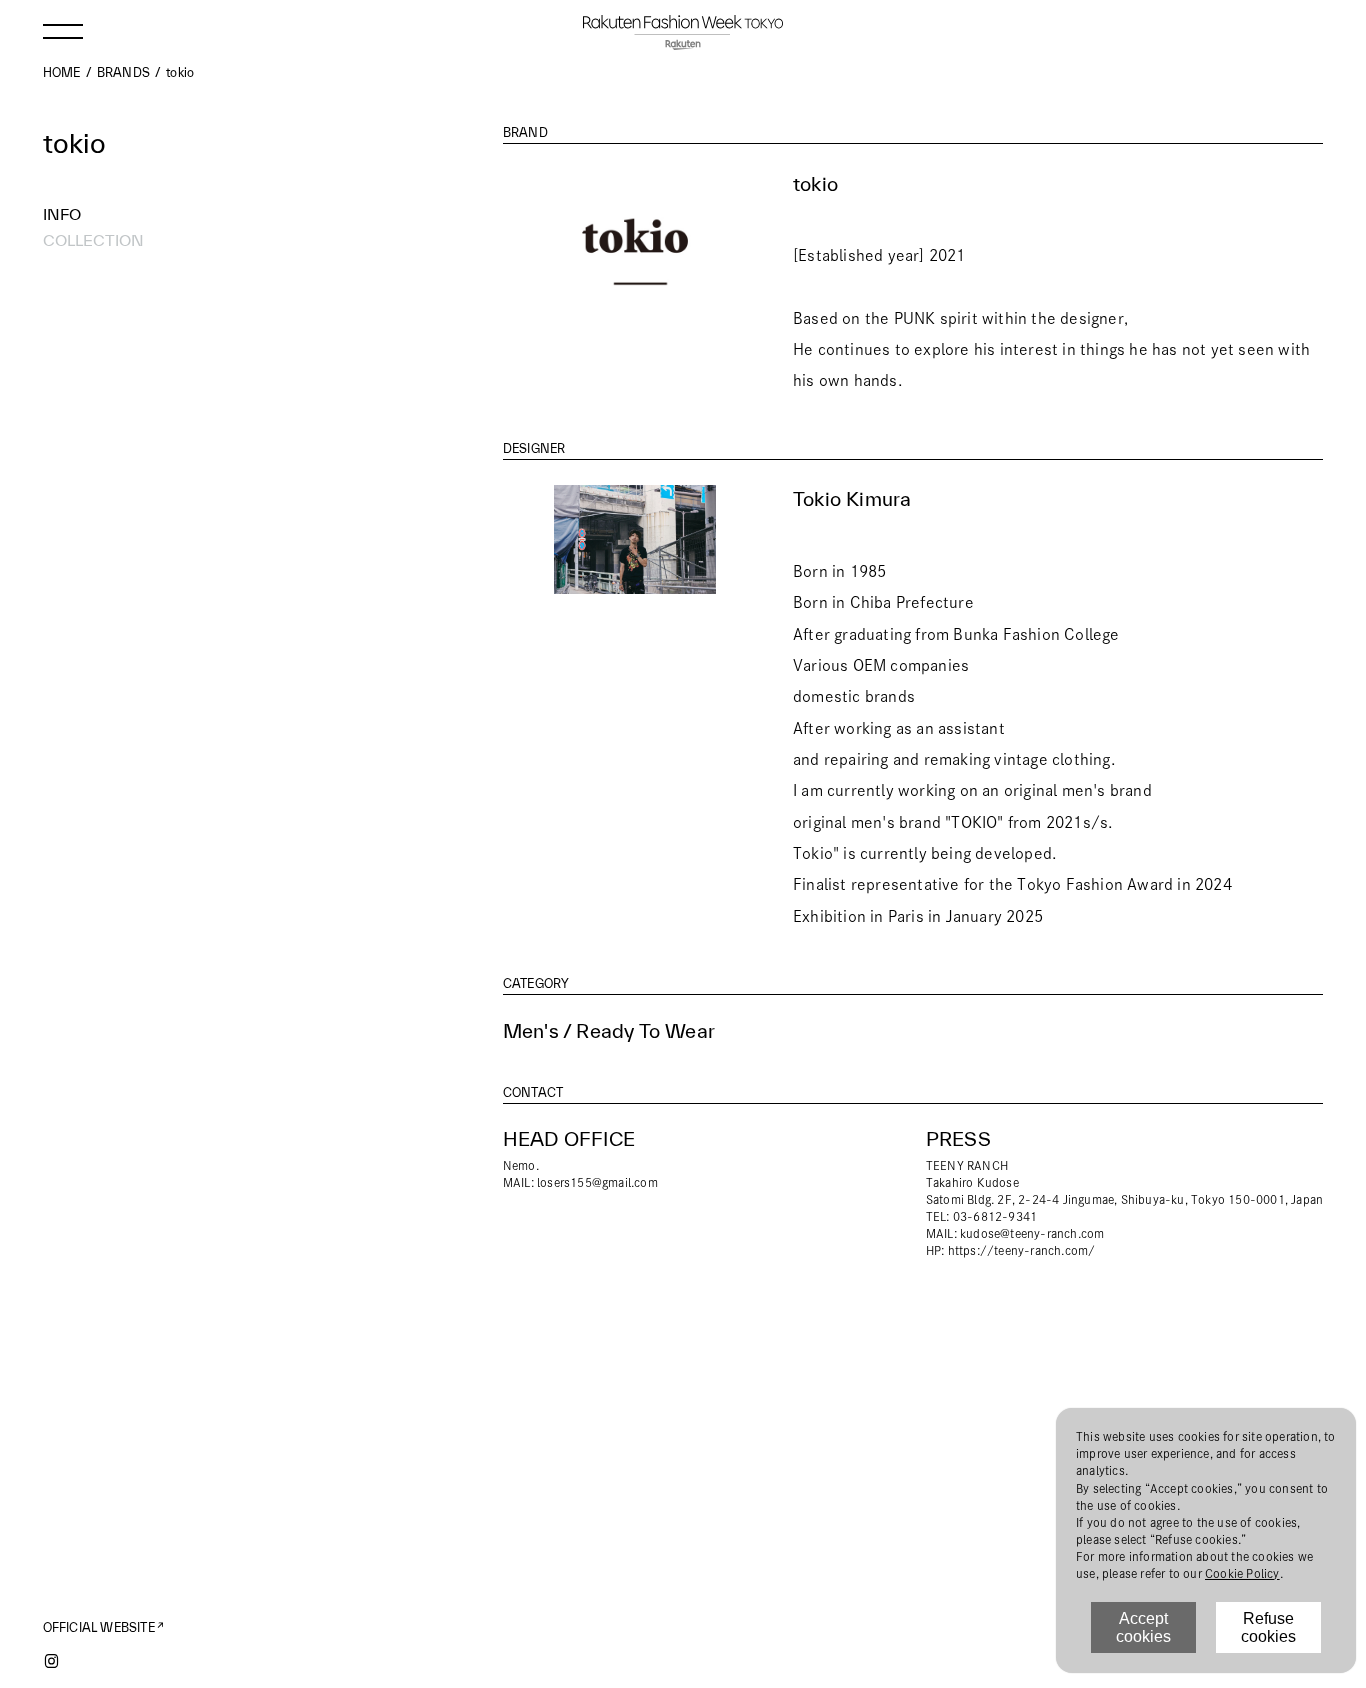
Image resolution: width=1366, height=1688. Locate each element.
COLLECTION (93, 240)
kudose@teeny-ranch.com (1032, 1233)
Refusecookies (1268, 1627)
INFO (62, 214)
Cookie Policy (1242, 1573)
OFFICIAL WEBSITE (99, 1627)
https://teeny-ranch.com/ (1022, 1250)
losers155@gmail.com (597, 1182)
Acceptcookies (1143, 1627)
